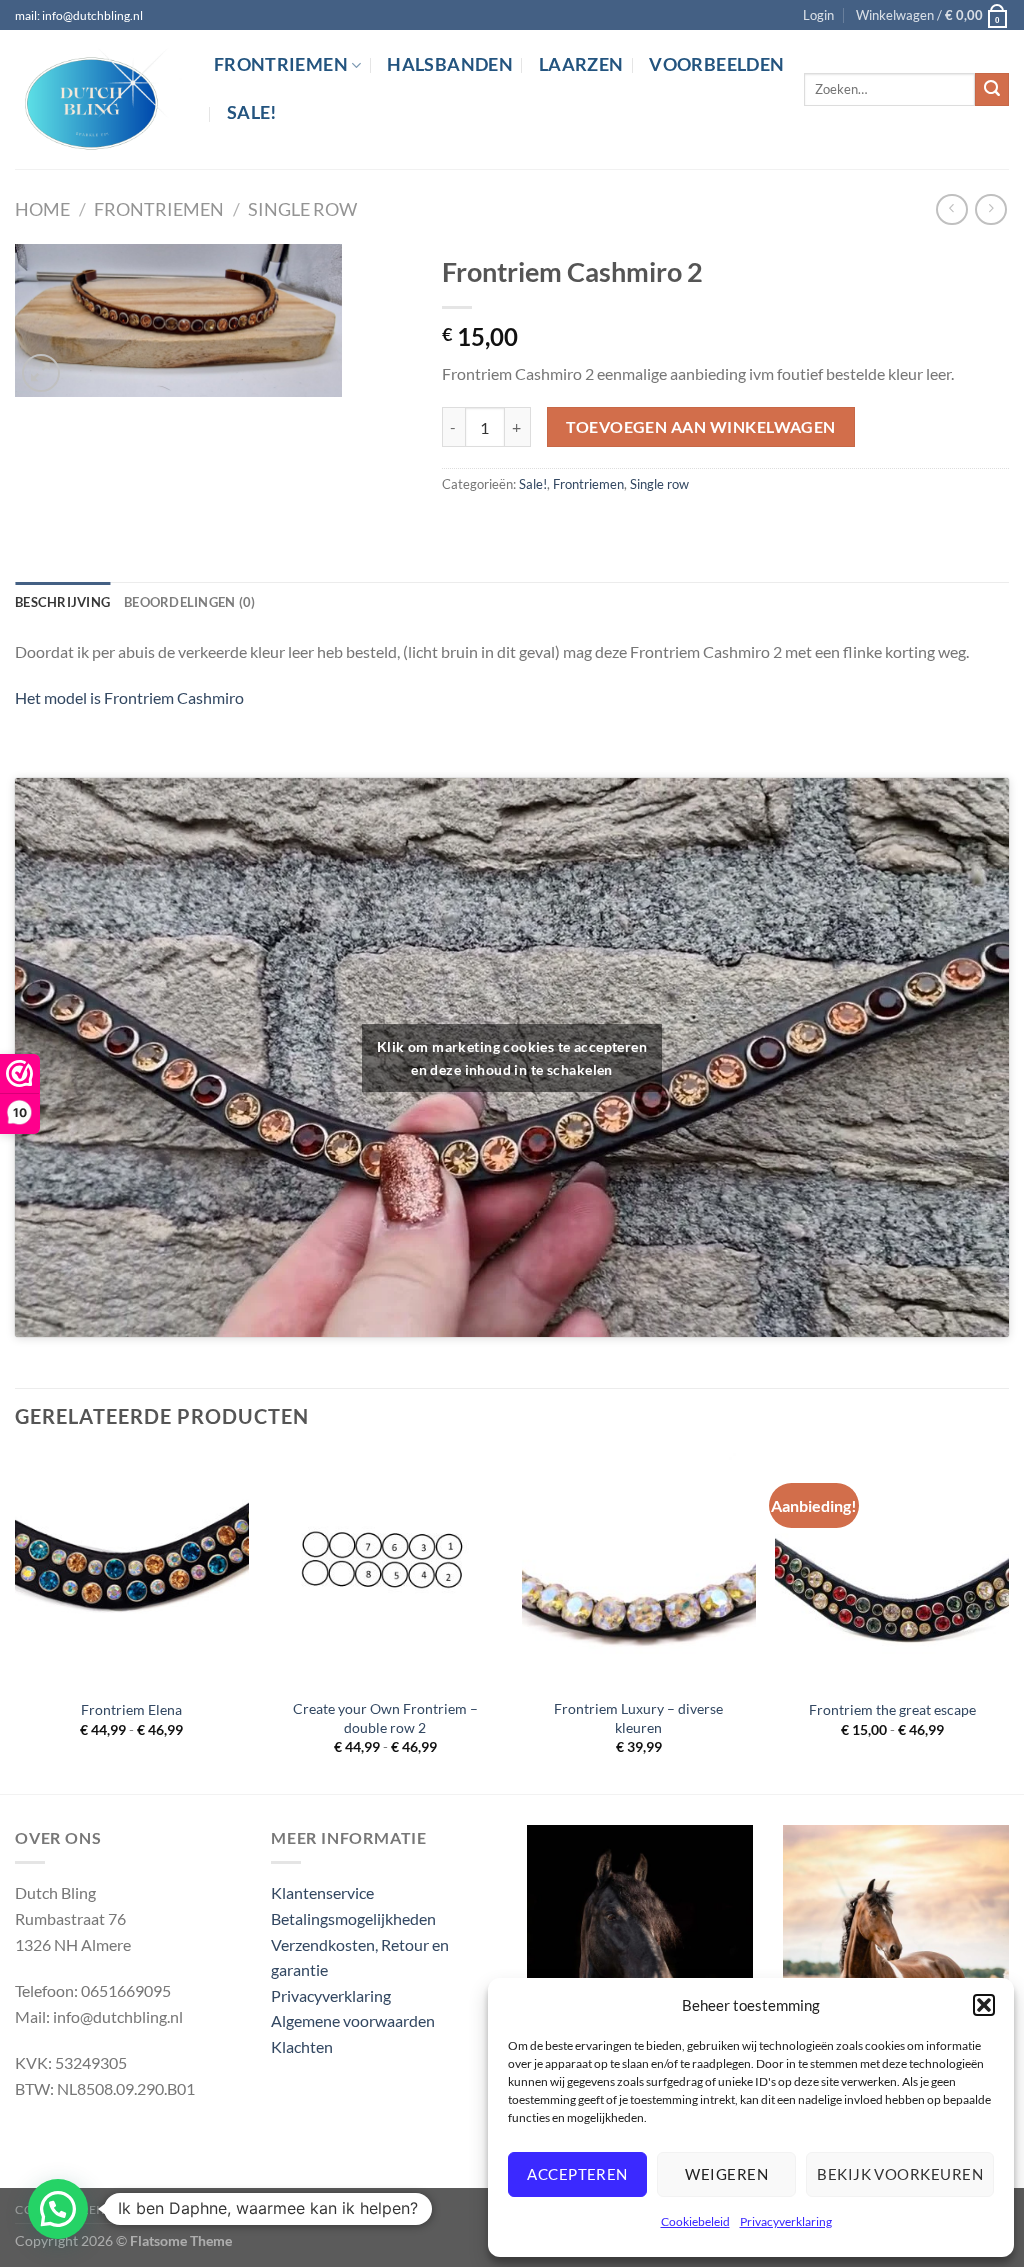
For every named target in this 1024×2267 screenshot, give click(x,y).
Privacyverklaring (786, 2221)
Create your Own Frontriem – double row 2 (385, 1718)
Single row (302, 209)
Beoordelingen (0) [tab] (189, 602)
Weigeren (726, 2174)
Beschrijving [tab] (62, 602)
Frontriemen (281, 64)
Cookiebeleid (695, 2221)
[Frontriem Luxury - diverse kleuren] (639, 1570)
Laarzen (581, 64)
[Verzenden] (992, 90)
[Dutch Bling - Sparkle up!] (99, 100)
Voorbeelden (716, 64)
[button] (984, 2005)
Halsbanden (450, 64)
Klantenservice (322, 1892)
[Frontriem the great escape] (892, 1570)
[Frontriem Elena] (132, 1570)
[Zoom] (41, 373)
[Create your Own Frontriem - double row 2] (385, 1570)
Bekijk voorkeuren (900, 2174)
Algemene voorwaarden (353, 2020)
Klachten (302, 2046)
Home (42, 209)
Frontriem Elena (131, 1709)
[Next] (1008, 1621)
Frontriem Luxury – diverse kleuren (638, 1718)
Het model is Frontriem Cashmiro (129, 697)
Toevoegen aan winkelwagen (701, 427)
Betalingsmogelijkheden (353, 1918)
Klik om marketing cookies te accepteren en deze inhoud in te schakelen (512, 1058)
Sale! (252, 112)
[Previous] (16, 1621)
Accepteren (577, 2174)
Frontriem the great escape (892, 1709)
